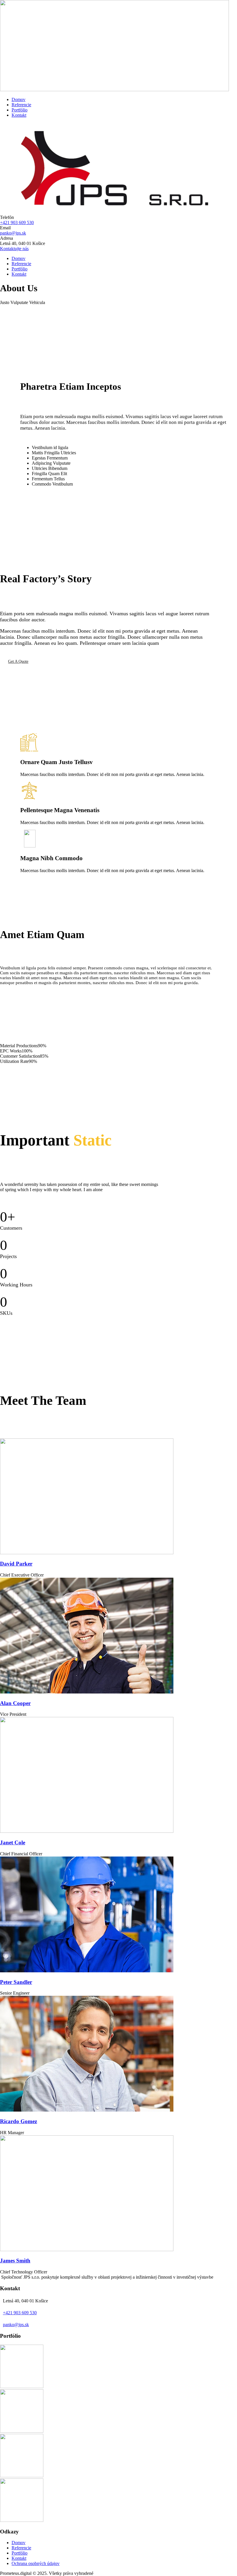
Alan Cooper (15, 1703)
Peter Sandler (16, 1982)
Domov (18, 99)
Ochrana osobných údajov (36, 2563)
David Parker (16, 1564)
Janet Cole (13, 1842)
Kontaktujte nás (14, 249)
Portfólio (20, 110)
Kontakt (19, 115)
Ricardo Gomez (18, 2121)
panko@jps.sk (13, 233)
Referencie (21, 105)
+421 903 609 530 (17, 223)
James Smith (15, 2261)
